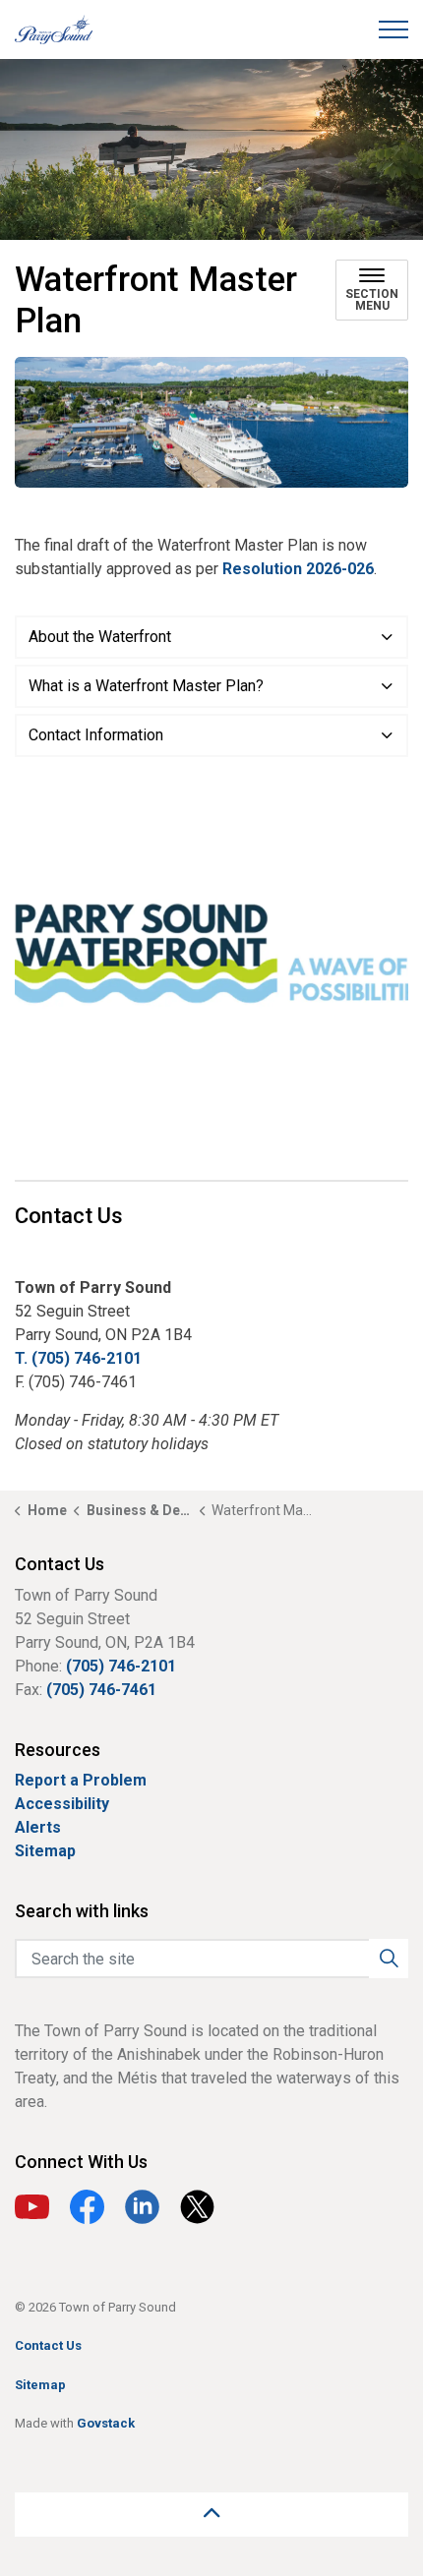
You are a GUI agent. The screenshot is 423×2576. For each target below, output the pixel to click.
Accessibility (62, 1804)
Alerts (38, 1827)
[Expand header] (393, 29)
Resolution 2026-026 (298, 569)
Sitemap (45, 1851)
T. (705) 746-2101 (78, 1358)
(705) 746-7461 (101, 1690)
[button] (211, 422)
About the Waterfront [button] (100, 637)
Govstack (106, 2423)
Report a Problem (81, 1780)
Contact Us (48, 2345)
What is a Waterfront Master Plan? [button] (146, 686)
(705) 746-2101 (121, 1666)
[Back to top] (211, 2515)
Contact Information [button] (96, 735)
